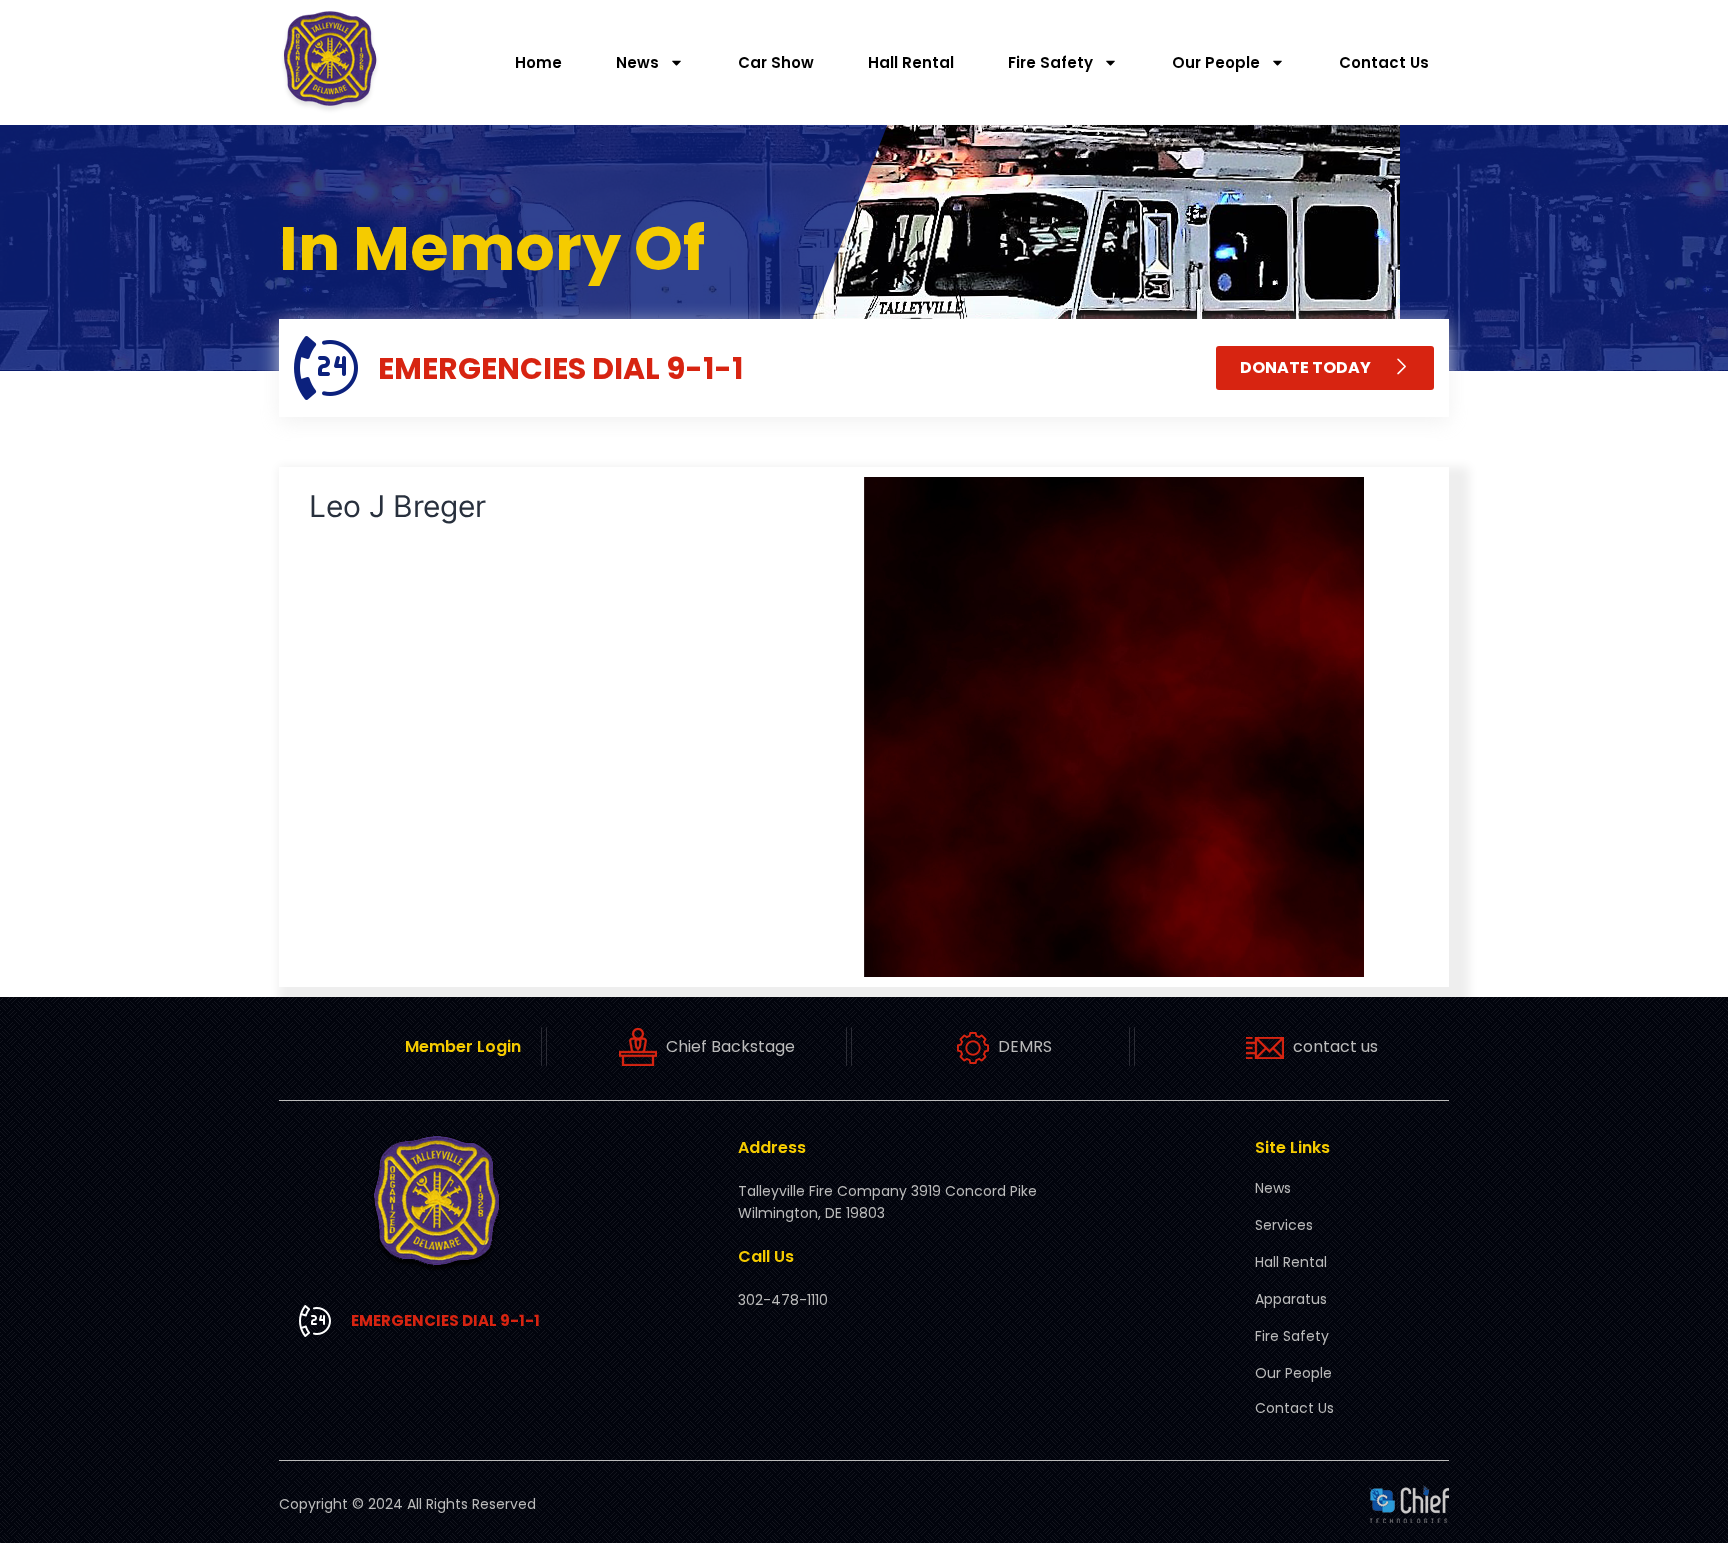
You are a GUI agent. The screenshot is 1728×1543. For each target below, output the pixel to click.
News (637, 62)
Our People (1216, 62)
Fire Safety (1050, 62)
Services (1284, 1225)
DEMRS (1025, 1046)
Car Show (776, 62)
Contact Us (1384, 62)
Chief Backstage (730, 1046)
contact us (1335, 1046)
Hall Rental (911, 62)
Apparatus (1291, 1299)
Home (538, 62)
